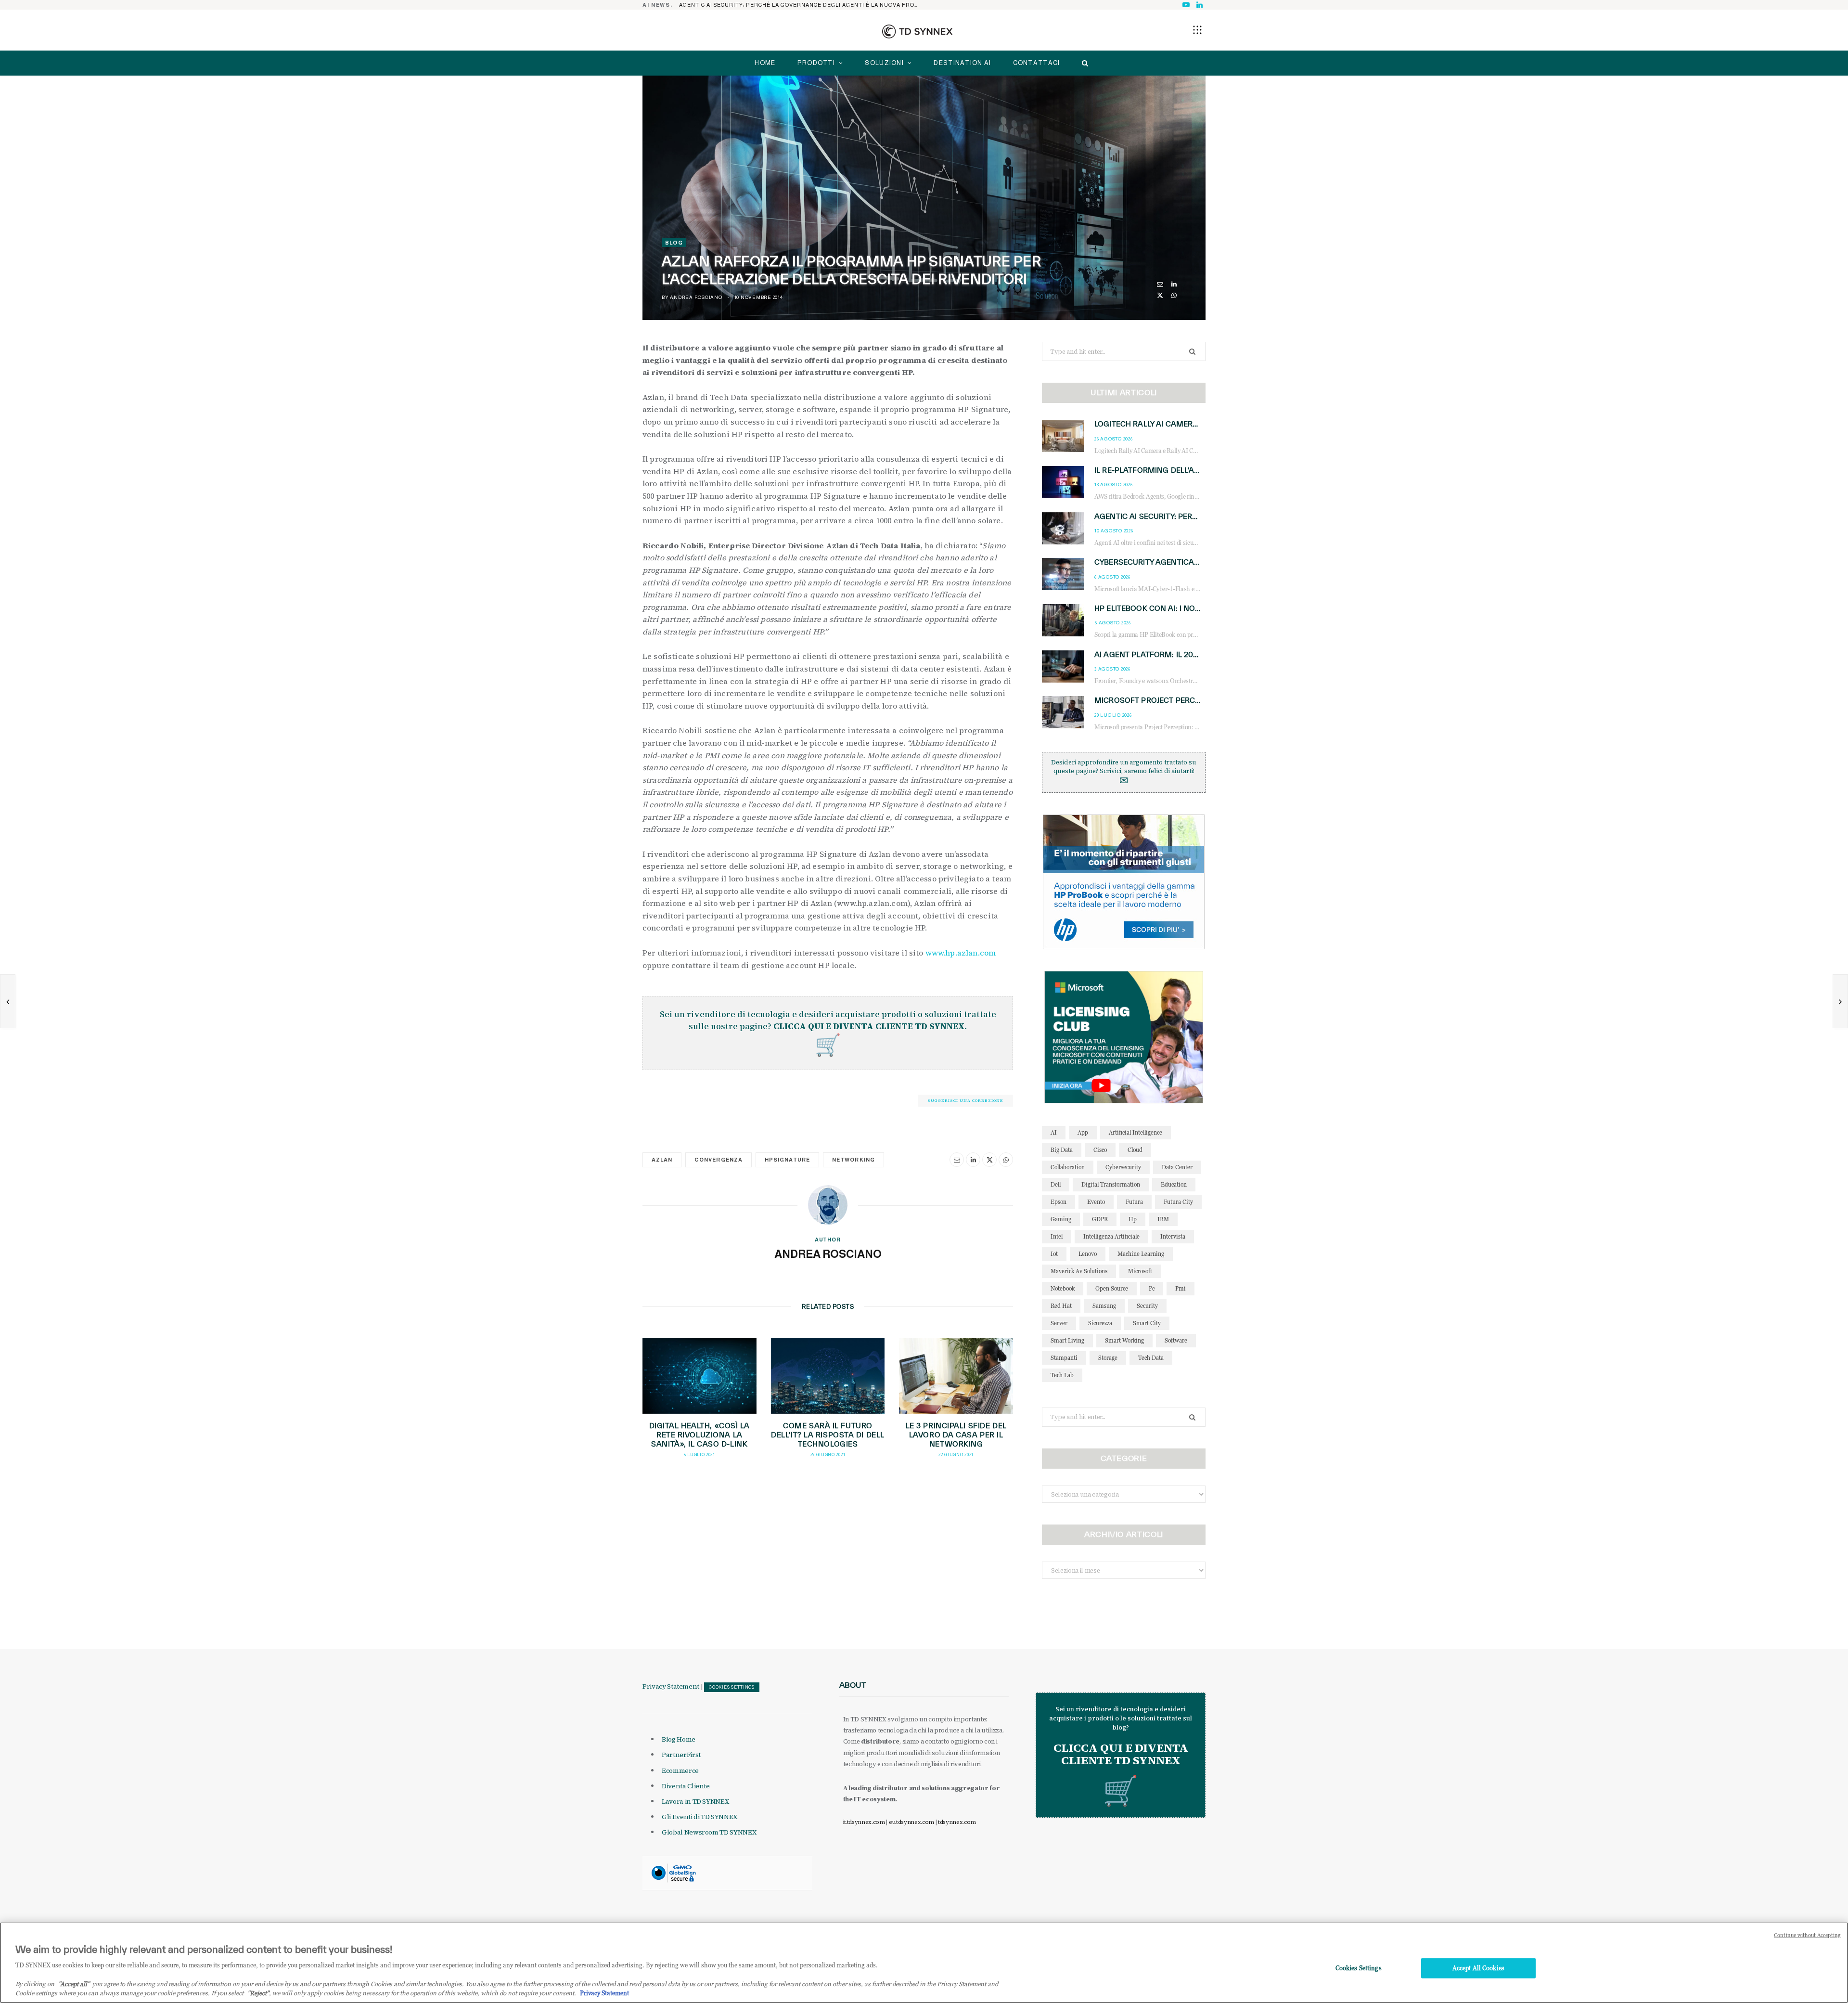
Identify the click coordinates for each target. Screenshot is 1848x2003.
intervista (1173, 1236)
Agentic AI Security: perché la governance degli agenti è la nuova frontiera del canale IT (802, 5)
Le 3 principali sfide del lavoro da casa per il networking (956, 1435)
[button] (1197, 30)
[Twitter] (1160, 295)
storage (1108, 1358)
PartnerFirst (681, 1755)
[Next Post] (1840, 1001)
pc (1152, 1288)
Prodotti (816, 63)
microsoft (1140, 1271)
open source (1112, 1288)
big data (1062, 1150)
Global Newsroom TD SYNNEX (709, 1832)
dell (1056, 1184)
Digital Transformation (1111, 1184)
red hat (1061, 1306)
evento (1096, 1202)
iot (1054, 1254)
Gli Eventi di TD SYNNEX (699, 1817)
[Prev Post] (8, 1001)
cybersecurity (1123, 1167)
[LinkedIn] (1174, 284)
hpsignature (788, 1160)
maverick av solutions (1079, 1271)
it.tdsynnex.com (864, 1822)
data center (1177, 1167)
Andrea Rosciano (696, 297)
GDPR (1100, 1219)
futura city (1178, 1202)
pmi (1181, 1288)
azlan (662, 1160)
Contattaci (1037, 63)
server (1059, 1323)
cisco (1100, 1150)
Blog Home (679, 1739)
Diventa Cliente (686, 1786)
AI (1054, 1132)
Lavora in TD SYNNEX (695, 1801)
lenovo (1088, 1254)
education (1174, 1184)
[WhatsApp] (1174, 295)
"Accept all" (74, 1984)
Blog (674, 243)
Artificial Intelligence (1136, 1132)
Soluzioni (884, 63)
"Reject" (258, 1993)
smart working (1124, 1340)
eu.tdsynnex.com (911, 1822)
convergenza (719, 1160)
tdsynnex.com (957, 1822)
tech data (1151, 1358)
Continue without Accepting (1807, 1935)
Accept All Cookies (1478, 1968)
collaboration (1068, 1167)
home (765, 63)
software (1176, 1340)
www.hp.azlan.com (961, 953)
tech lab (1062, 1375)
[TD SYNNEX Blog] (917, 31)
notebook (1063, 1288)
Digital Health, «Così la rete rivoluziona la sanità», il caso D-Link (699, 1435)
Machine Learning (1141, 1254)
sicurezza (1100, 1323)
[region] (924, 1963)
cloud (1135, 1150)
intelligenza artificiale (1111, 1236)
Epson (1059, 1202)
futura (1134, 1202)
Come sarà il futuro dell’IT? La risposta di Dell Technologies (828, 1435)
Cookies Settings (732, 1687)
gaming (1061, 1219)
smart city (1147, 1323)
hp (1133, 1219)
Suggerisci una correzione (965, 1100)
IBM (1163, 1219)
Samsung (1104, 1306)
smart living (1067, 1340)
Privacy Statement (671, 1686)
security (1147, 1306)
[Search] (1083, 63)
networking (853, 1160)
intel (1057, 1236)
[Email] (1160, 284)
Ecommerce (680, 1770)
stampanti (1064, 1358)
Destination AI (962, 63)
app (1083, 1132)
